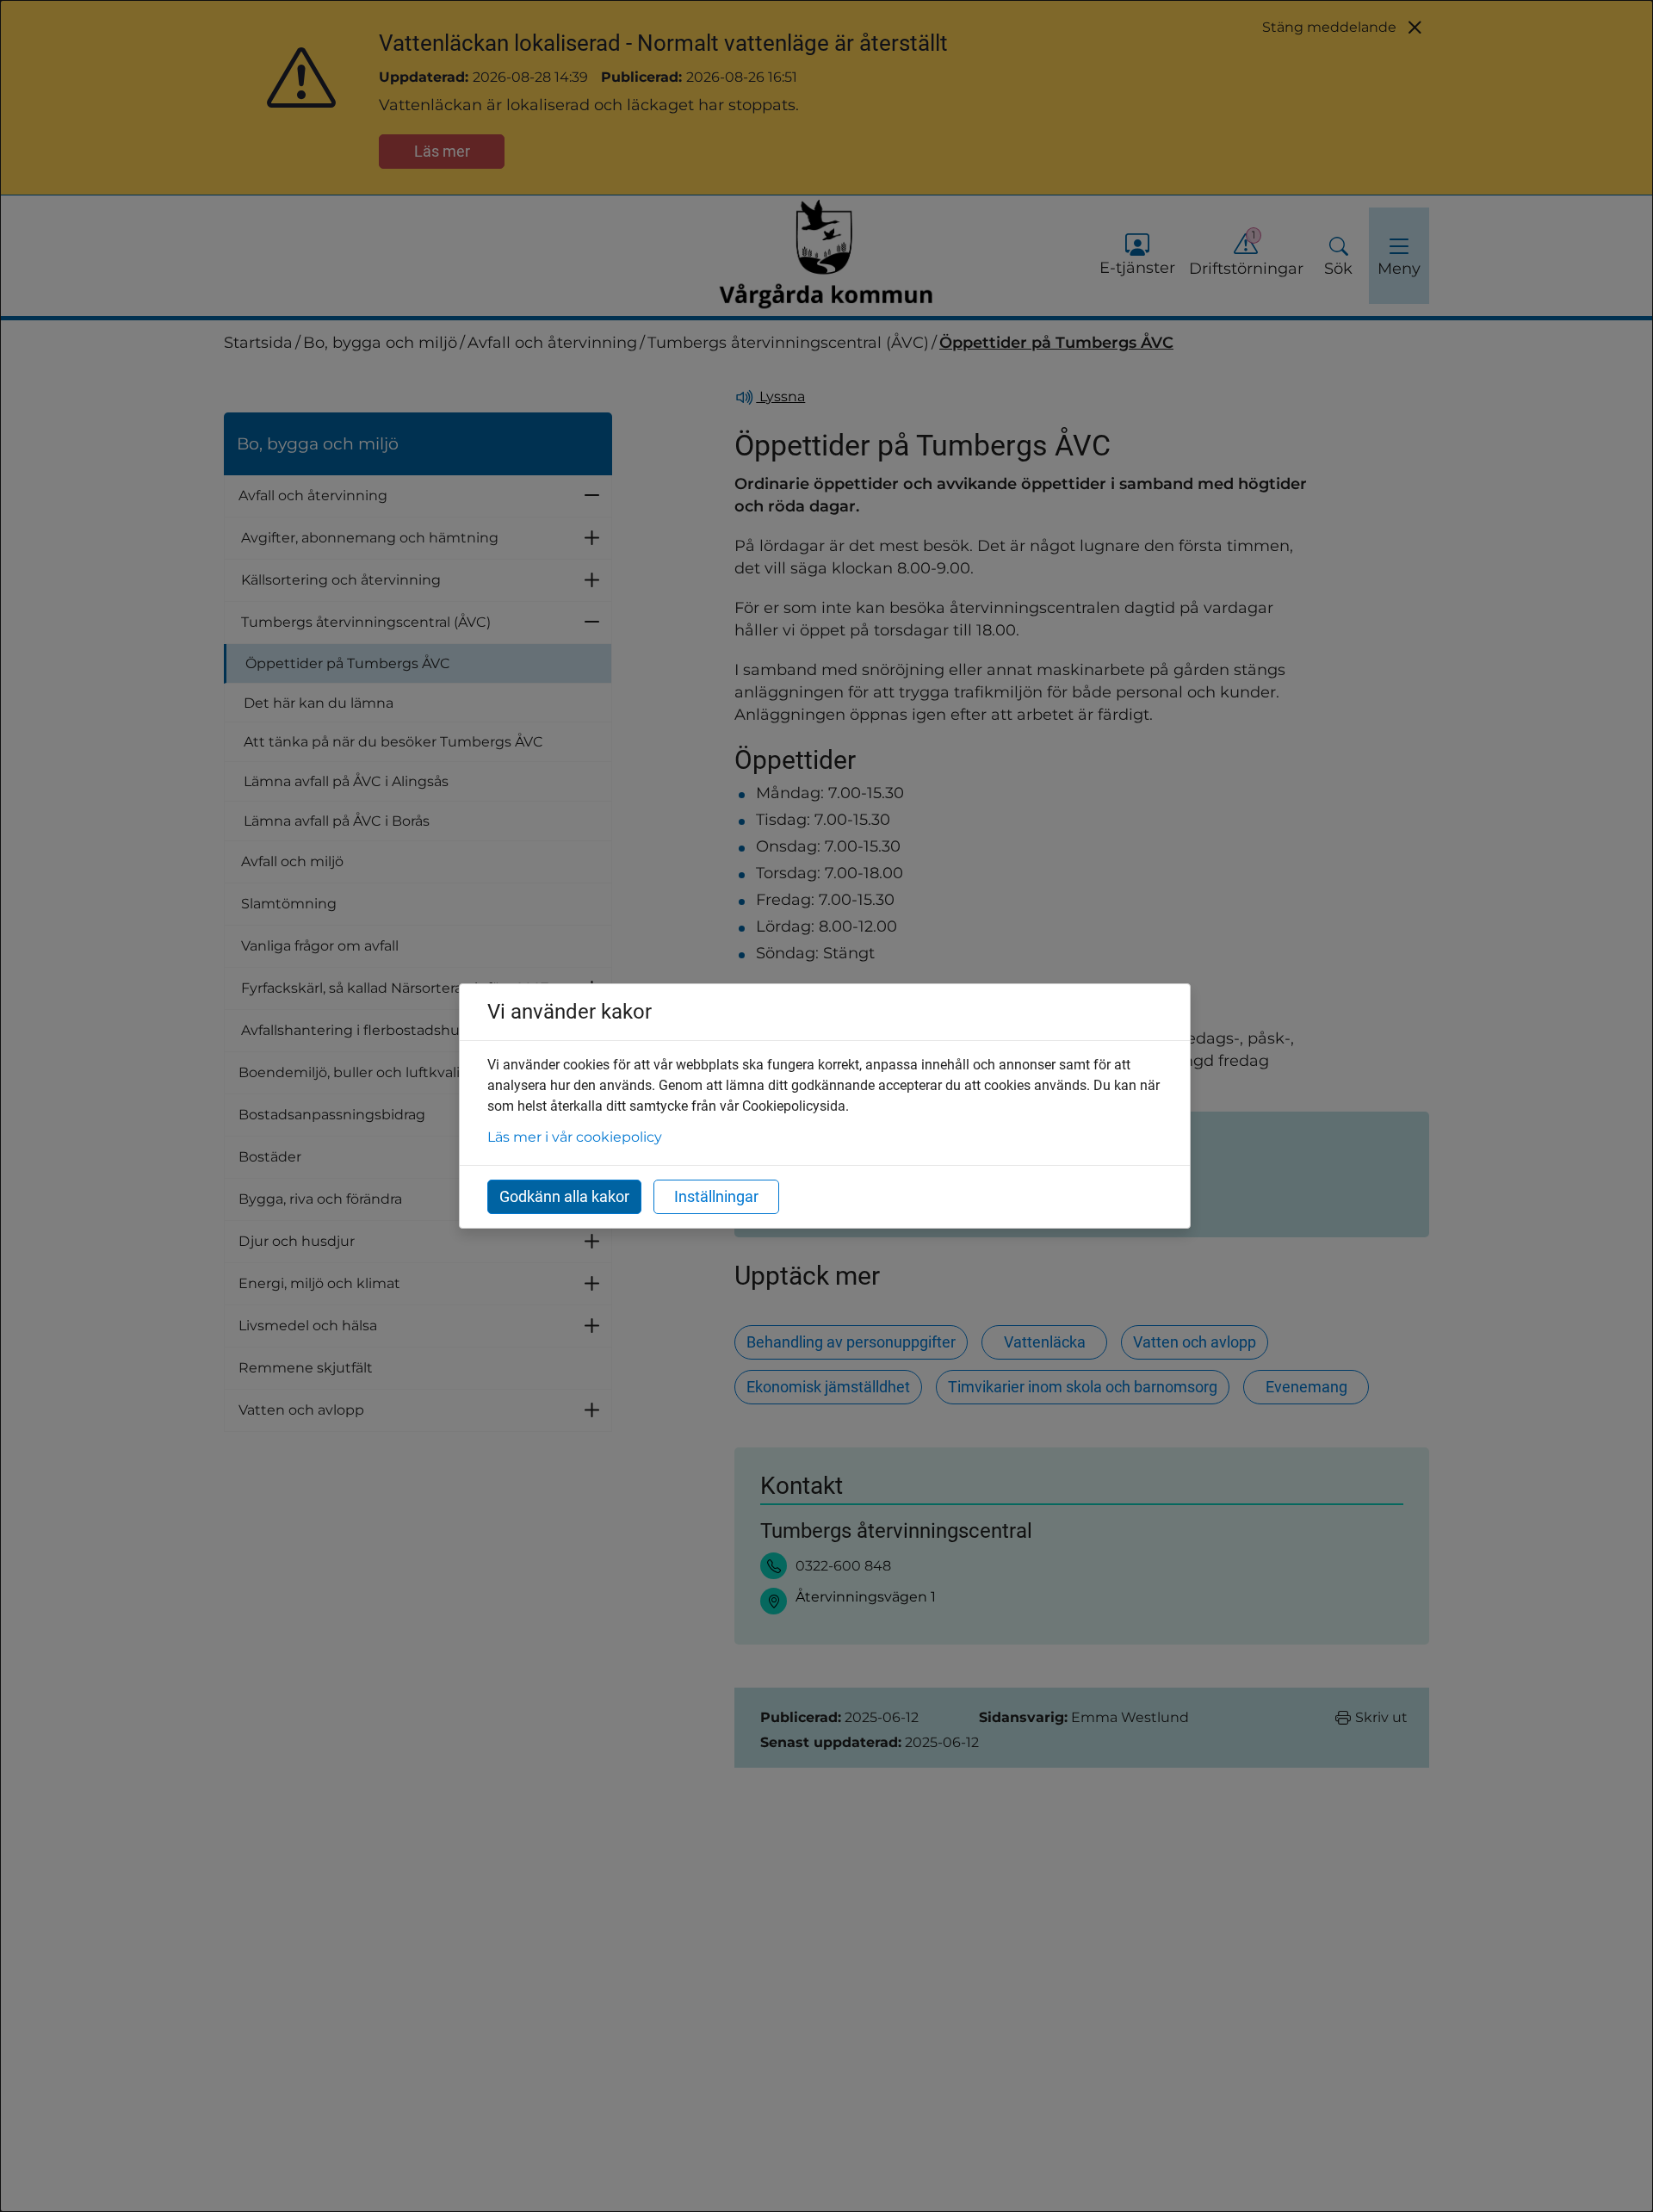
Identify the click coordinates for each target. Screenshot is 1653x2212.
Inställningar (716, 1196)
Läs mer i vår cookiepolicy (575, 1137)
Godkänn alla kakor (564, 1196)
